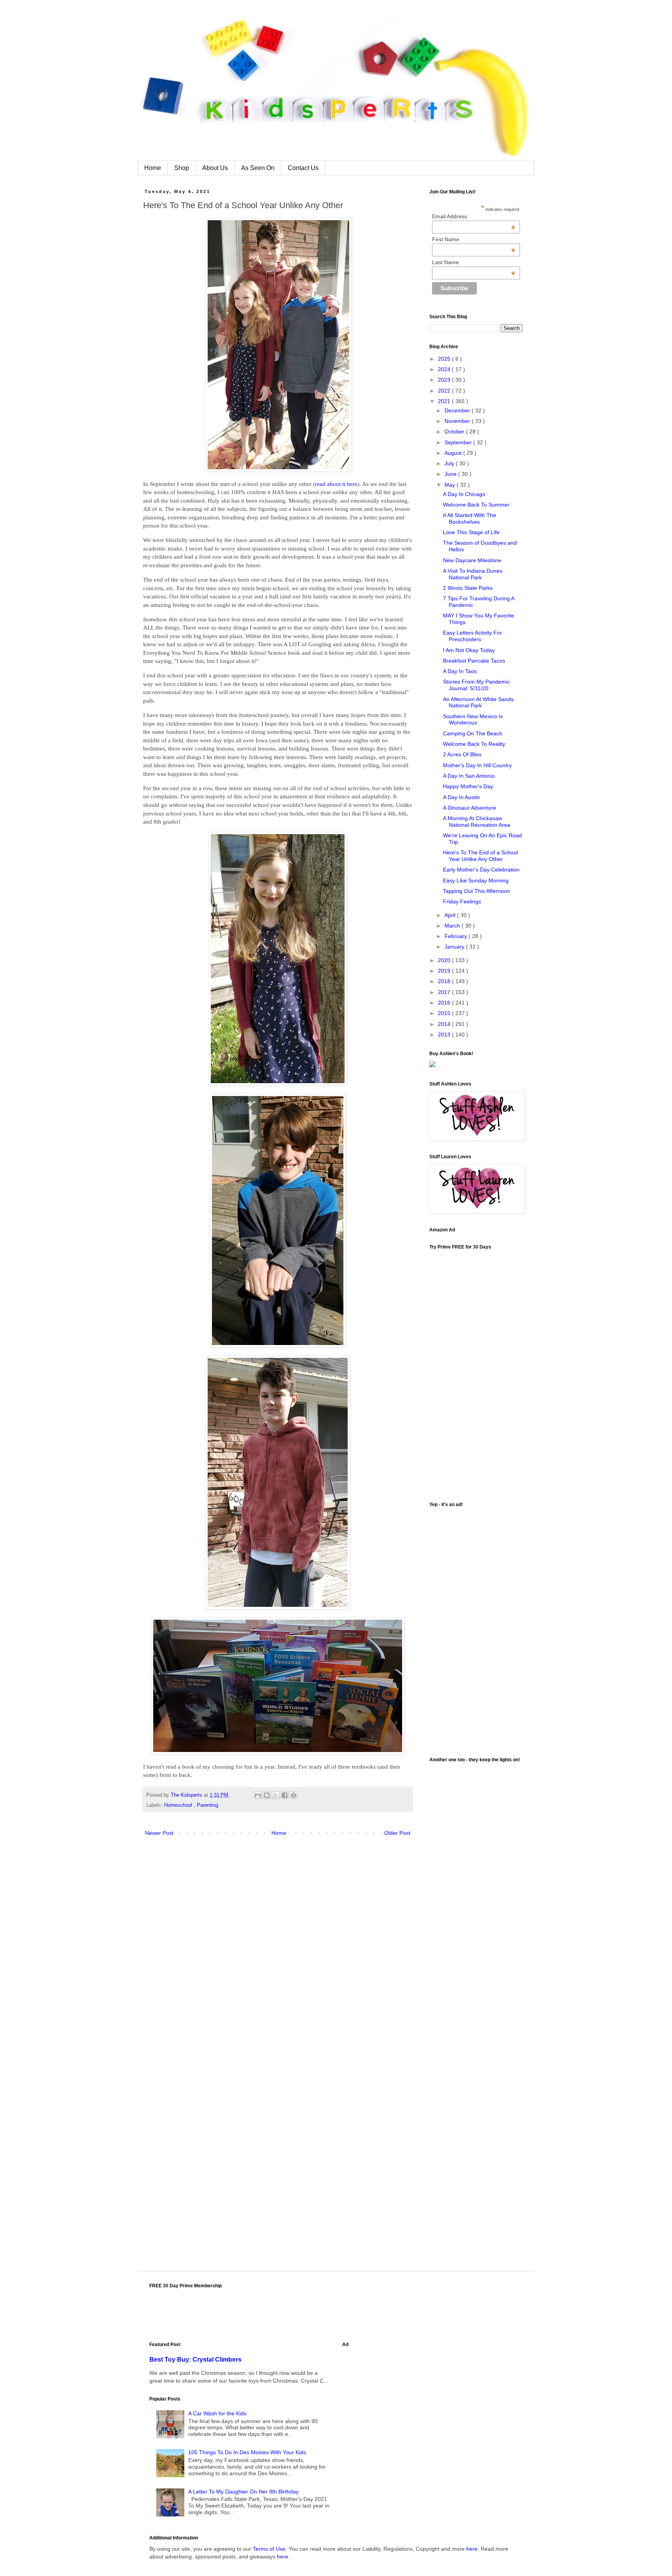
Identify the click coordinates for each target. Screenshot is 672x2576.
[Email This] (258, 1795)
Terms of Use (269, 2549)
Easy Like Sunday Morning (476, 880)
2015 (445, 1013)
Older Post (397, 1833)
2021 (445, 401)
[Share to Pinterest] (294, 1795)
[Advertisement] (476, 1629)
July (450, 463)
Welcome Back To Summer (476, 505)
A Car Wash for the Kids (217, 2413)
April (451, 915)
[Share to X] (276, 1795)
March (453, 926)
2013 (445, 1035)
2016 (445, 1003)
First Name (474, 239)
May (451, 485)
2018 (445, 981)
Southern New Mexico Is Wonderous (473, 720)
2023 (445, 380)
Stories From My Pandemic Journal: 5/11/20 (476, 685)
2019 (445, 971)
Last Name (474, 262)
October (455, 431)
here (472, 2549)
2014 (445, 1024)
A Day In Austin (461, 797)
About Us (215, 168)
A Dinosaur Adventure (470, 808)
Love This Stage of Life (471, 532)
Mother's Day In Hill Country (477, 765)
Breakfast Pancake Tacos (474, 661)
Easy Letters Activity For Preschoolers (472, 636)
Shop (182, 168)
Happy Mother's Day (468, 786)
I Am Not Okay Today (469, 650)
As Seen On (258, 168)
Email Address (474, 216)
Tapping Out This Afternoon (477, 891)
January (455, 947)
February (457, 936)
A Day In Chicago (464, 494)
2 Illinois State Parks (468, 588)
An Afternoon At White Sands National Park (478, 702)
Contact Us (303, 168)
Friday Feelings (462, 901)
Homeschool (179, 1805)
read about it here (336, 484)
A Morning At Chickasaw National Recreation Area (477, 822)
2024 (445, 369)
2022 (445, 391)
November (458, 421)
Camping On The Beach (473, 733)
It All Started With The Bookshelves (470, 518)
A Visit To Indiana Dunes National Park (473, 574)
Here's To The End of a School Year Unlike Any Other (480, 856)
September (459, 442)
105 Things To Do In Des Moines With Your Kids (247, 2452)
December (458, 410)
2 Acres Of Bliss (462, 754)
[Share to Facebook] (285, 1795)
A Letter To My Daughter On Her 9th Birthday (243, 2492)
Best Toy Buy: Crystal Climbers (195, 2359)
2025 (445, 359)
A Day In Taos (460, 671)
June (451, 474)
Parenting (207, 1805)
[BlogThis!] (267, 1795)
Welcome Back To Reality (474, 744)
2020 (445, 960)
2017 (445, 992)
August (454, 453)
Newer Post (159, 1833)
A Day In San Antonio (469, 776)
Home (153, 168)
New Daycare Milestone (472, 560)
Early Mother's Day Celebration (481, 870)
